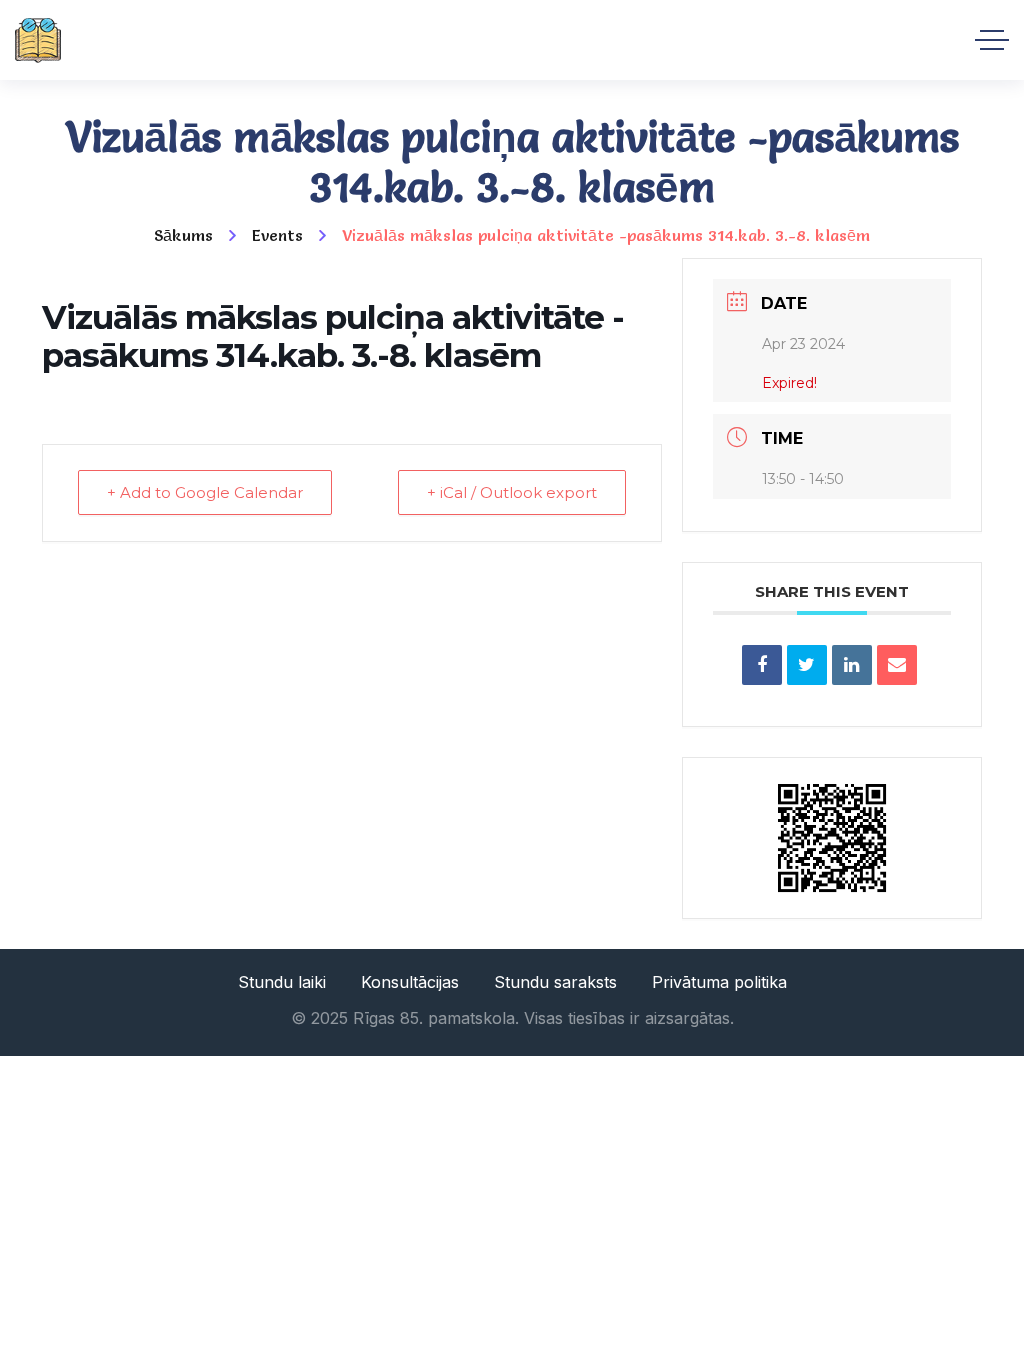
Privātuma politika (719, 982)
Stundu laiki (282, 982)
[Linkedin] (852, 665)
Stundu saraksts (555, 982)
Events (277, 235)
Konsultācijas (410, 982)
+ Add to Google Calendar (205, 492)
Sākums (183, 235)
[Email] (897, 665)
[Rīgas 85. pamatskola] (38, 40)
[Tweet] (807, 665)
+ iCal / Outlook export (512, 492)
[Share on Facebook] (762, 665)
